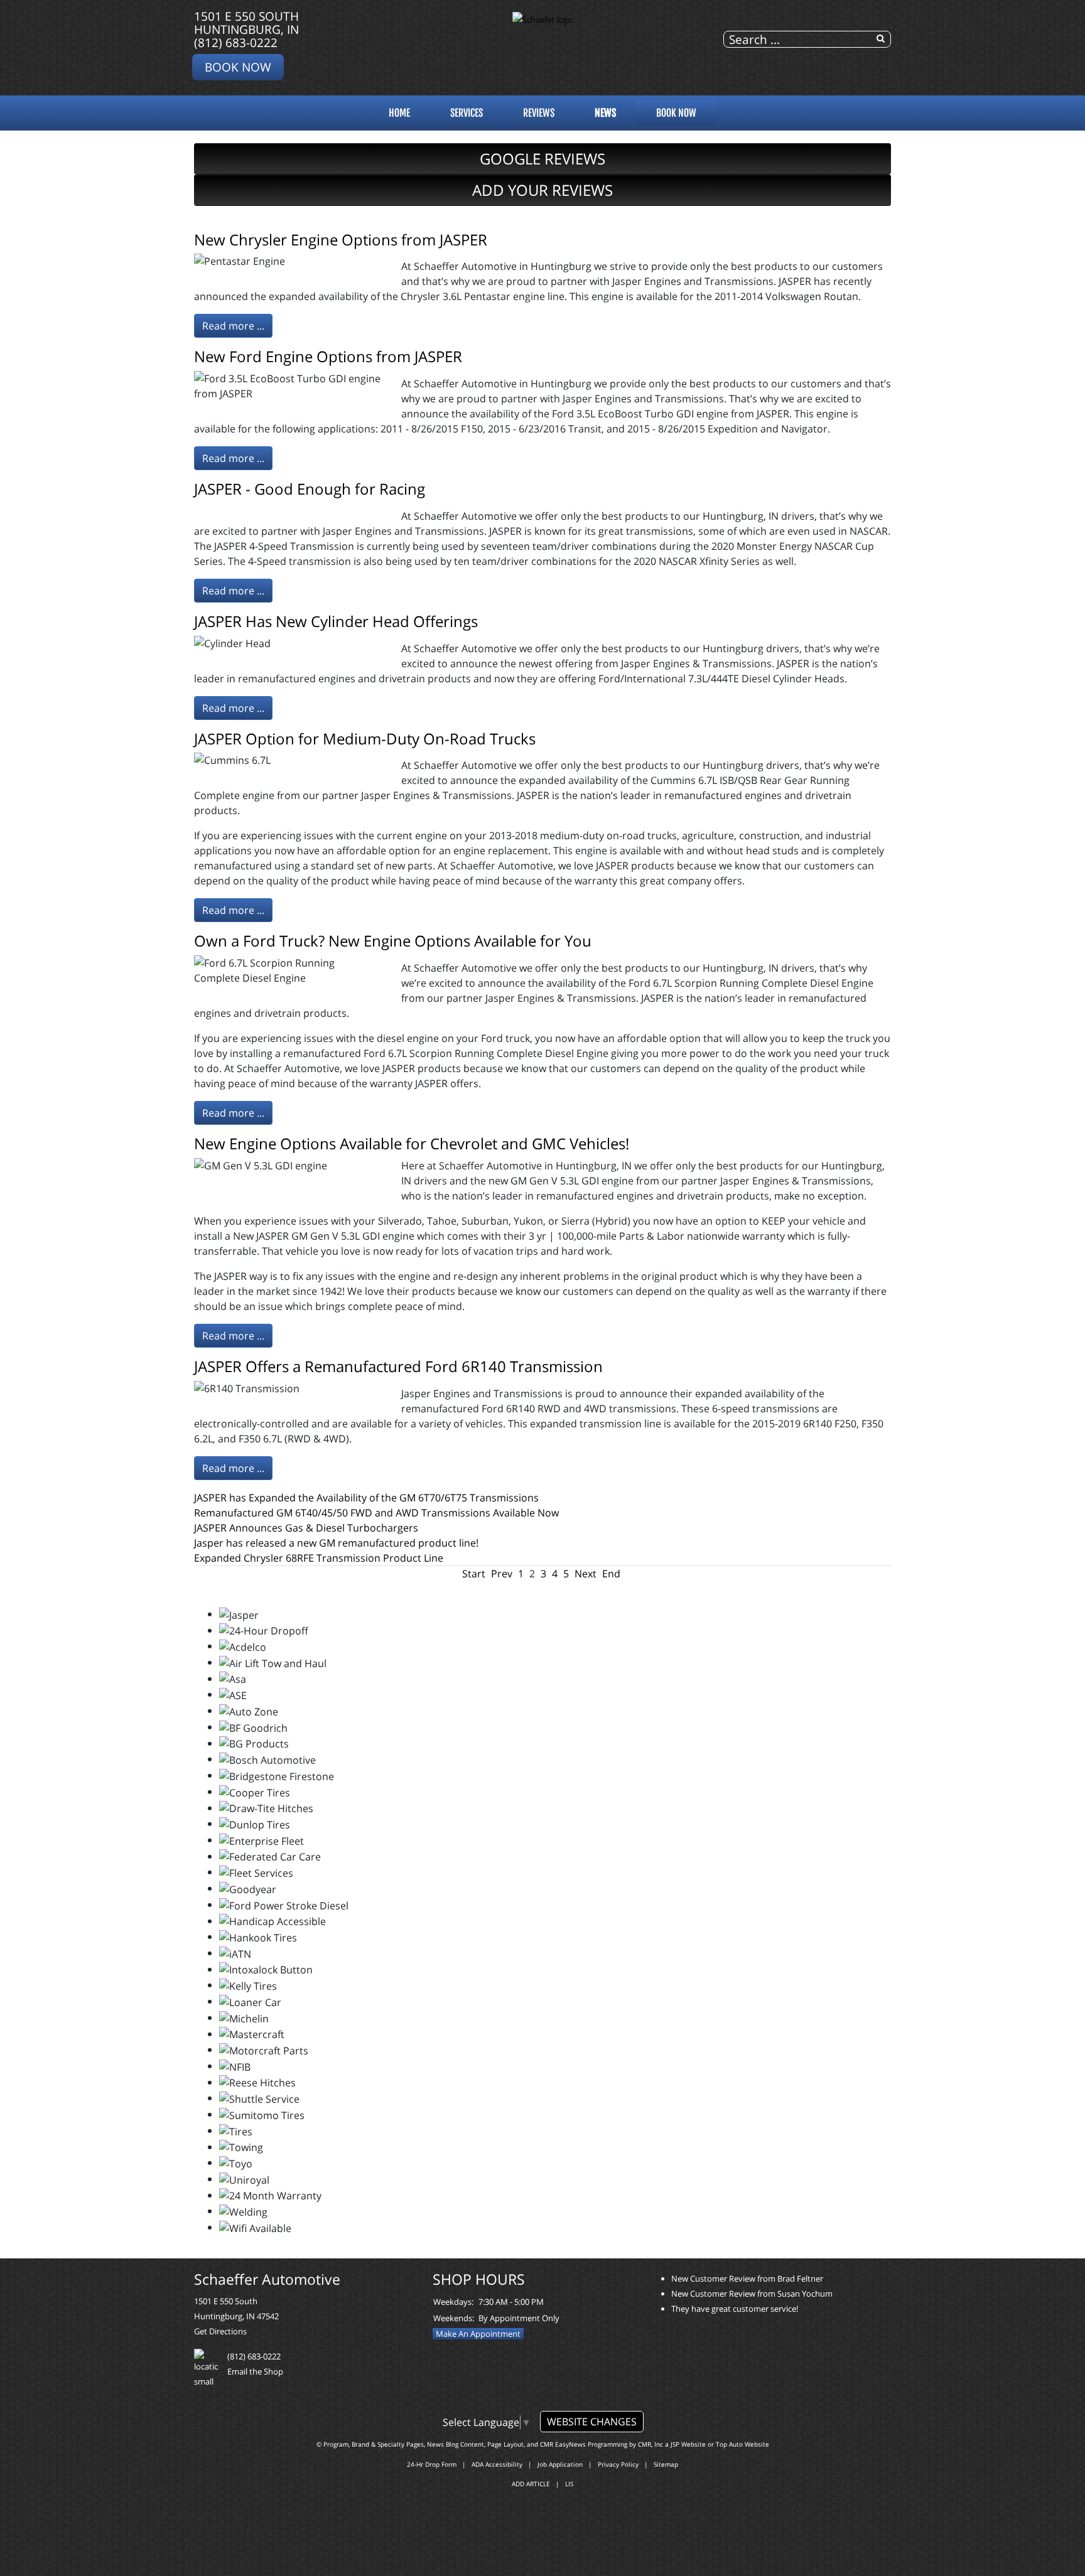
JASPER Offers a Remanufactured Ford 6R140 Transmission (398, 1366)
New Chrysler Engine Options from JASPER (341, 239)
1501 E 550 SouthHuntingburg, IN (246, 23)
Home (399, 113)
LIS (569, 2484)
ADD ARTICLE (531, 2484)
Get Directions (220, 2331)
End (611, 1574)
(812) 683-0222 (236, 42)
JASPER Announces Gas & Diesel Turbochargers (306, 1528)
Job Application (560, 2464)
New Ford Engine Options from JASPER (328, 356)
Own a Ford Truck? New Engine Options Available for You (393, 941)
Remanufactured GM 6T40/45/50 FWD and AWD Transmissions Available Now (376, 1513)
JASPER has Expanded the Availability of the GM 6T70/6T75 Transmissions (366, 1498)
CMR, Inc (650, 2444)
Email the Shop (255, 2371)
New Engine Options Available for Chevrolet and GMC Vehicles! (412, 1143)
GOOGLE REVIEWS (542, 158)
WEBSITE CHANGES (592, 2422)
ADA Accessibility (497, 2464)
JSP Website (688, 2444)
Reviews (539, 113)
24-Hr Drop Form (432, 2464)
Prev (502, 1574)
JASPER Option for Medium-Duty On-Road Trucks (365, 738)
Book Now (238, 67)
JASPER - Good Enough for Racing (310, 489)
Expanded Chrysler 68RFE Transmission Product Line (319, 1558)
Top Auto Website (742, 2444)
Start (474, 1574)
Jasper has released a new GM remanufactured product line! (336, 1543)
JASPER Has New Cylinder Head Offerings (336, 621)
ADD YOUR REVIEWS (542, 190)
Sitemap (666, 2464)
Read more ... (233, 326)
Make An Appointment (478, 2334)
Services (467, 113)
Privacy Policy (618, 2464)
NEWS (605, 113)
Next (586, 1574)
